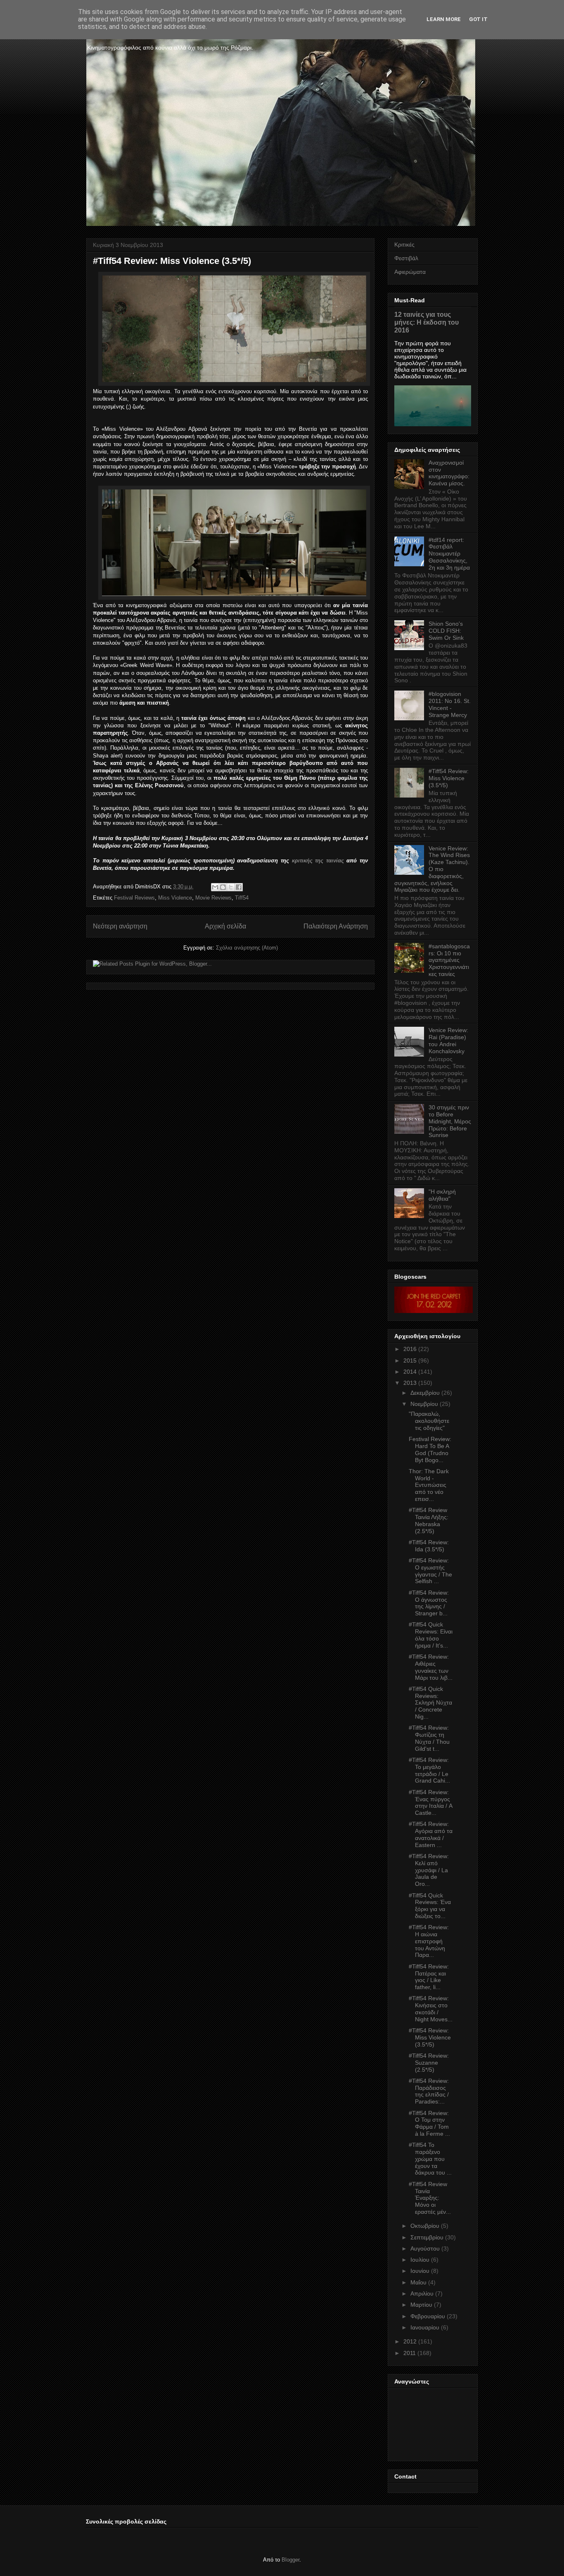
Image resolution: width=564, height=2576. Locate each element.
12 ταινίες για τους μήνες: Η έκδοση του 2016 (427, 322)
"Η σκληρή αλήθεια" (442, 1195)
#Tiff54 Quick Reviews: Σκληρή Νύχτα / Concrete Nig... (430, 1703)
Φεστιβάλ (406, 258)
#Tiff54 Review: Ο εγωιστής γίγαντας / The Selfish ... (430, 1571)
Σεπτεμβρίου (427, 2237)
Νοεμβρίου (424, 1404)
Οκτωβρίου (425, 2226)
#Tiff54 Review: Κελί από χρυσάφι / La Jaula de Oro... (429, 1870)
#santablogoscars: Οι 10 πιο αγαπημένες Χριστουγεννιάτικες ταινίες (449, 960)
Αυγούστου (425, 2248)
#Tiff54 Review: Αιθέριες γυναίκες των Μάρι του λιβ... (431, 1667)
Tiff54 (242, 898)
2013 (410, 1383)
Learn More (444, 19)
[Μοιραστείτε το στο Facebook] (239, 887)
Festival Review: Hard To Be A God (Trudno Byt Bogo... (430, 1449)
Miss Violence (175, 898)
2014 (410, 1372)
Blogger (290, 2560)
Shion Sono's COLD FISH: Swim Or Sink (446, 631)
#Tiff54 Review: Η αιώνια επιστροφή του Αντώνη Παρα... (429, 1941)
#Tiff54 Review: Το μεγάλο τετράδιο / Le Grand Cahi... (429, 1770)
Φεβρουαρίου (428, 2316)
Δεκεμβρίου (425, 1393)
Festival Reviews (134, 898)
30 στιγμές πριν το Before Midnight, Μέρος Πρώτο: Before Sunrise (450, 1121)
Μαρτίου (421, 2305)
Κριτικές (404, 245)
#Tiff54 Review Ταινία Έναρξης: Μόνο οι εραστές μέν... (430, 2198)
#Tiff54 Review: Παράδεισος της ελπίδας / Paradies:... (429, 2091)
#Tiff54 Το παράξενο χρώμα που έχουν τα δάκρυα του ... (430, 2159)
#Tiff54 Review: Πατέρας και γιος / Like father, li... (429, 1977)
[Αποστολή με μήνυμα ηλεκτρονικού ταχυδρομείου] (215, 887)
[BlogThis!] (223, 887)
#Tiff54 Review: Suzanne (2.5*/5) (429, 2063)
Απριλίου (422, 2293)
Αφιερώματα (410, 272)
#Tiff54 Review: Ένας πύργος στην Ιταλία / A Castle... (430, 1802)
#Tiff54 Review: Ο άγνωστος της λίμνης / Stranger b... (429, 1603)
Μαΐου (418, 2282)
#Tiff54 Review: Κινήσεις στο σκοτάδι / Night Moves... (431, 2009)
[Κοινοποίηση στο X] (231, 887)
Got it (478, 19)
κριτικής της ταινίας (318, 861)
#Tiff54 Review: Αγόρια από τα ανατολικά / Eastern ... (431, 1834)
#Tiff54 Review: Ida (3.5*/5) (429, 1546)
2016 (410, 1349)
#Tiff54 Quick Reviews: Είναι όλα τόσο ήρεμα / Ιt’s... (431, 1635)
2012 (410, 2341)
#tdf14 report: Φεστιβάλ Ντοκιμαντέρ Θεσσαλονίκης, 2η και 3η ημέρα (449, 554)
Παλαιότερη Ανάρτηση (336, 926)
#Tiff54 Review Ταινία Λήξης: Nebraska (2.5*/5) (429, 1520)
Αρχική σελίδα (225, 926)
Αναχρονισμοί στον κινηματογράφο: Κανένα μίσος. (449, 473)
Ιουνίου (420, 2271)
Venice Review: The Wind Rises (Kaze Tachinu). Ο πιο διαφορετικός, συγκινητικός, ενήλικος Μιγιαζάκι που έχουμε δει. (432, 869)
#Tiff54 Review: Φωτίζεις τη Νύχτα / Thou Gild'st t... (429, 1738)
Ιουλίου (420, 2260)
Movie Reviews (213, 898)
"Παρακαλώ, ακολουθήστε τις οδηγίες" (429, 1421)
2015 (410, 1360)
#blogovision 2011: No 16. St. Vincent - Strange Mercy (450, 704)
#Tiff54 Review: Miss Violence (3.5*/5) (449, 778)
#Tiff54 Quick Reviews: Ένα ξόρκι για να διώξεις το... (430, 1906)
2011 (410, 2353)
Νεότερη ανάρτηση (120, 926)
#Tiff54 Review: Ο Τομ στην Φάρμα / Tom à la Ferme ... (429, 2123)
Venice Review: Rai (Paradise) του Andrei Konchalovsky (448, 1040)
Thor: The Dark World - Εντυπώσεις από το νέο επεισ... (429, 1485)
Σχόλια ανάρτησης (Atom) (247, 948)
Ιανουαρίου (425, 2327)
